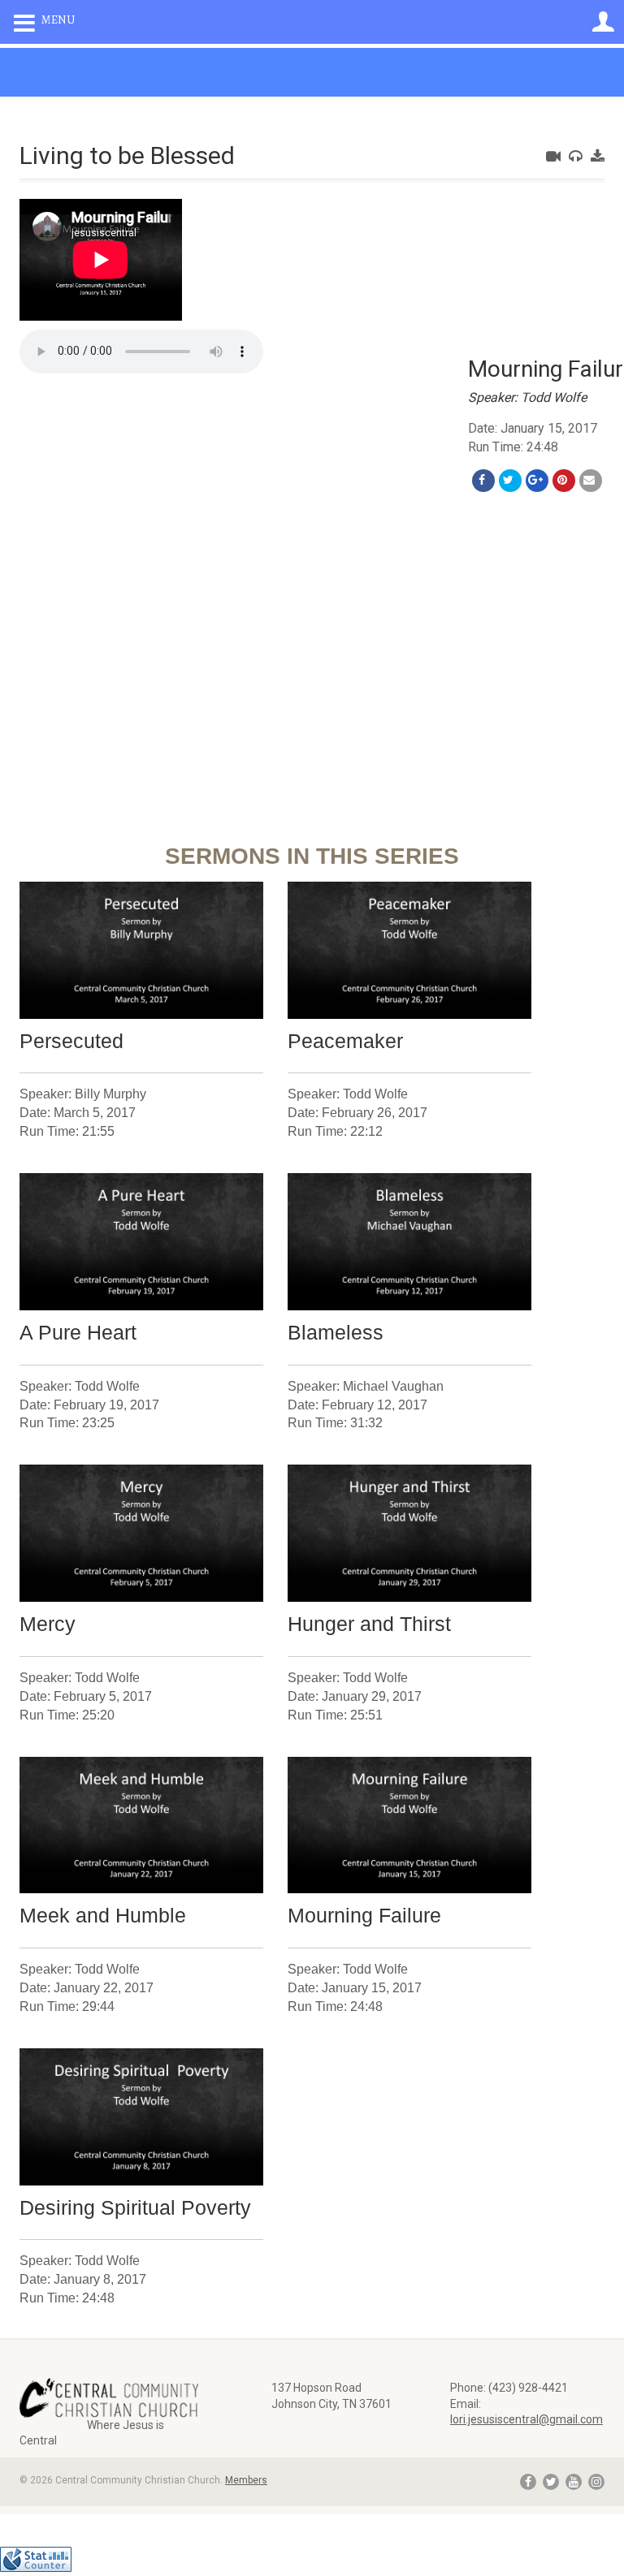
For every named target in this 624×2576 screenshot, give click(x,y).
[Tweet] (510, 481)
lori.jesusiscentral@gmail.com (526, 2419)
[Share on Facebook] (483, 481)
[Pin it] (564, 481)
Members (246, 2480)
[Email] (591, 481)
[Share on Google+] (537, 481)
